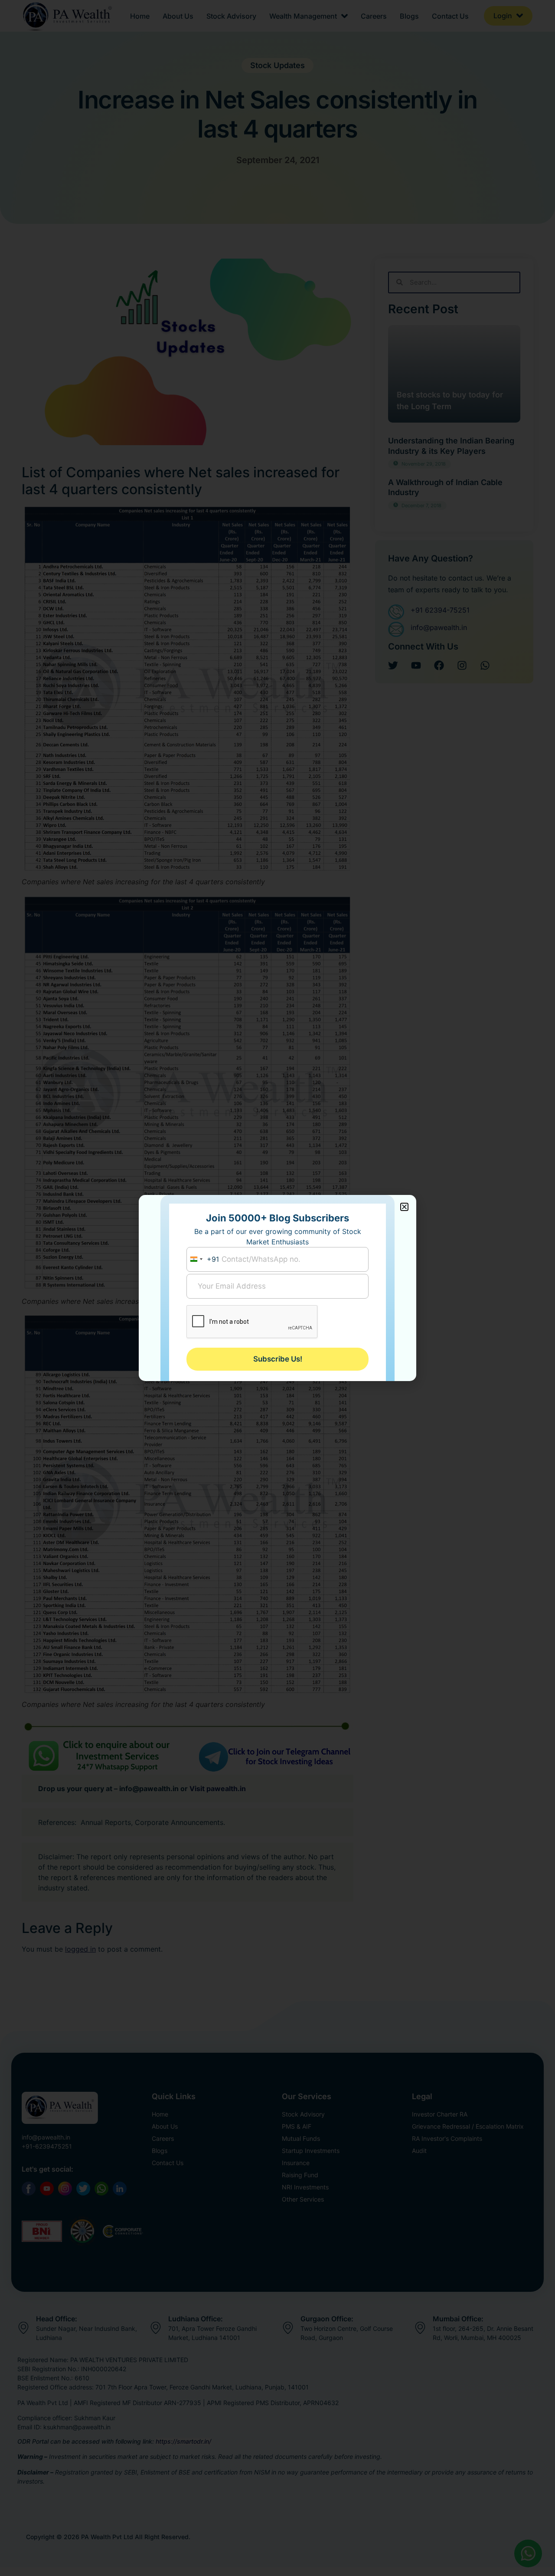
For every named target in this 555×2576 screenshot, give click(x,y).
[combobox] (203, 1259)
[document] (277, 1288)
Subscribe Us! (278, 1359)
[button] (404, 1207)
